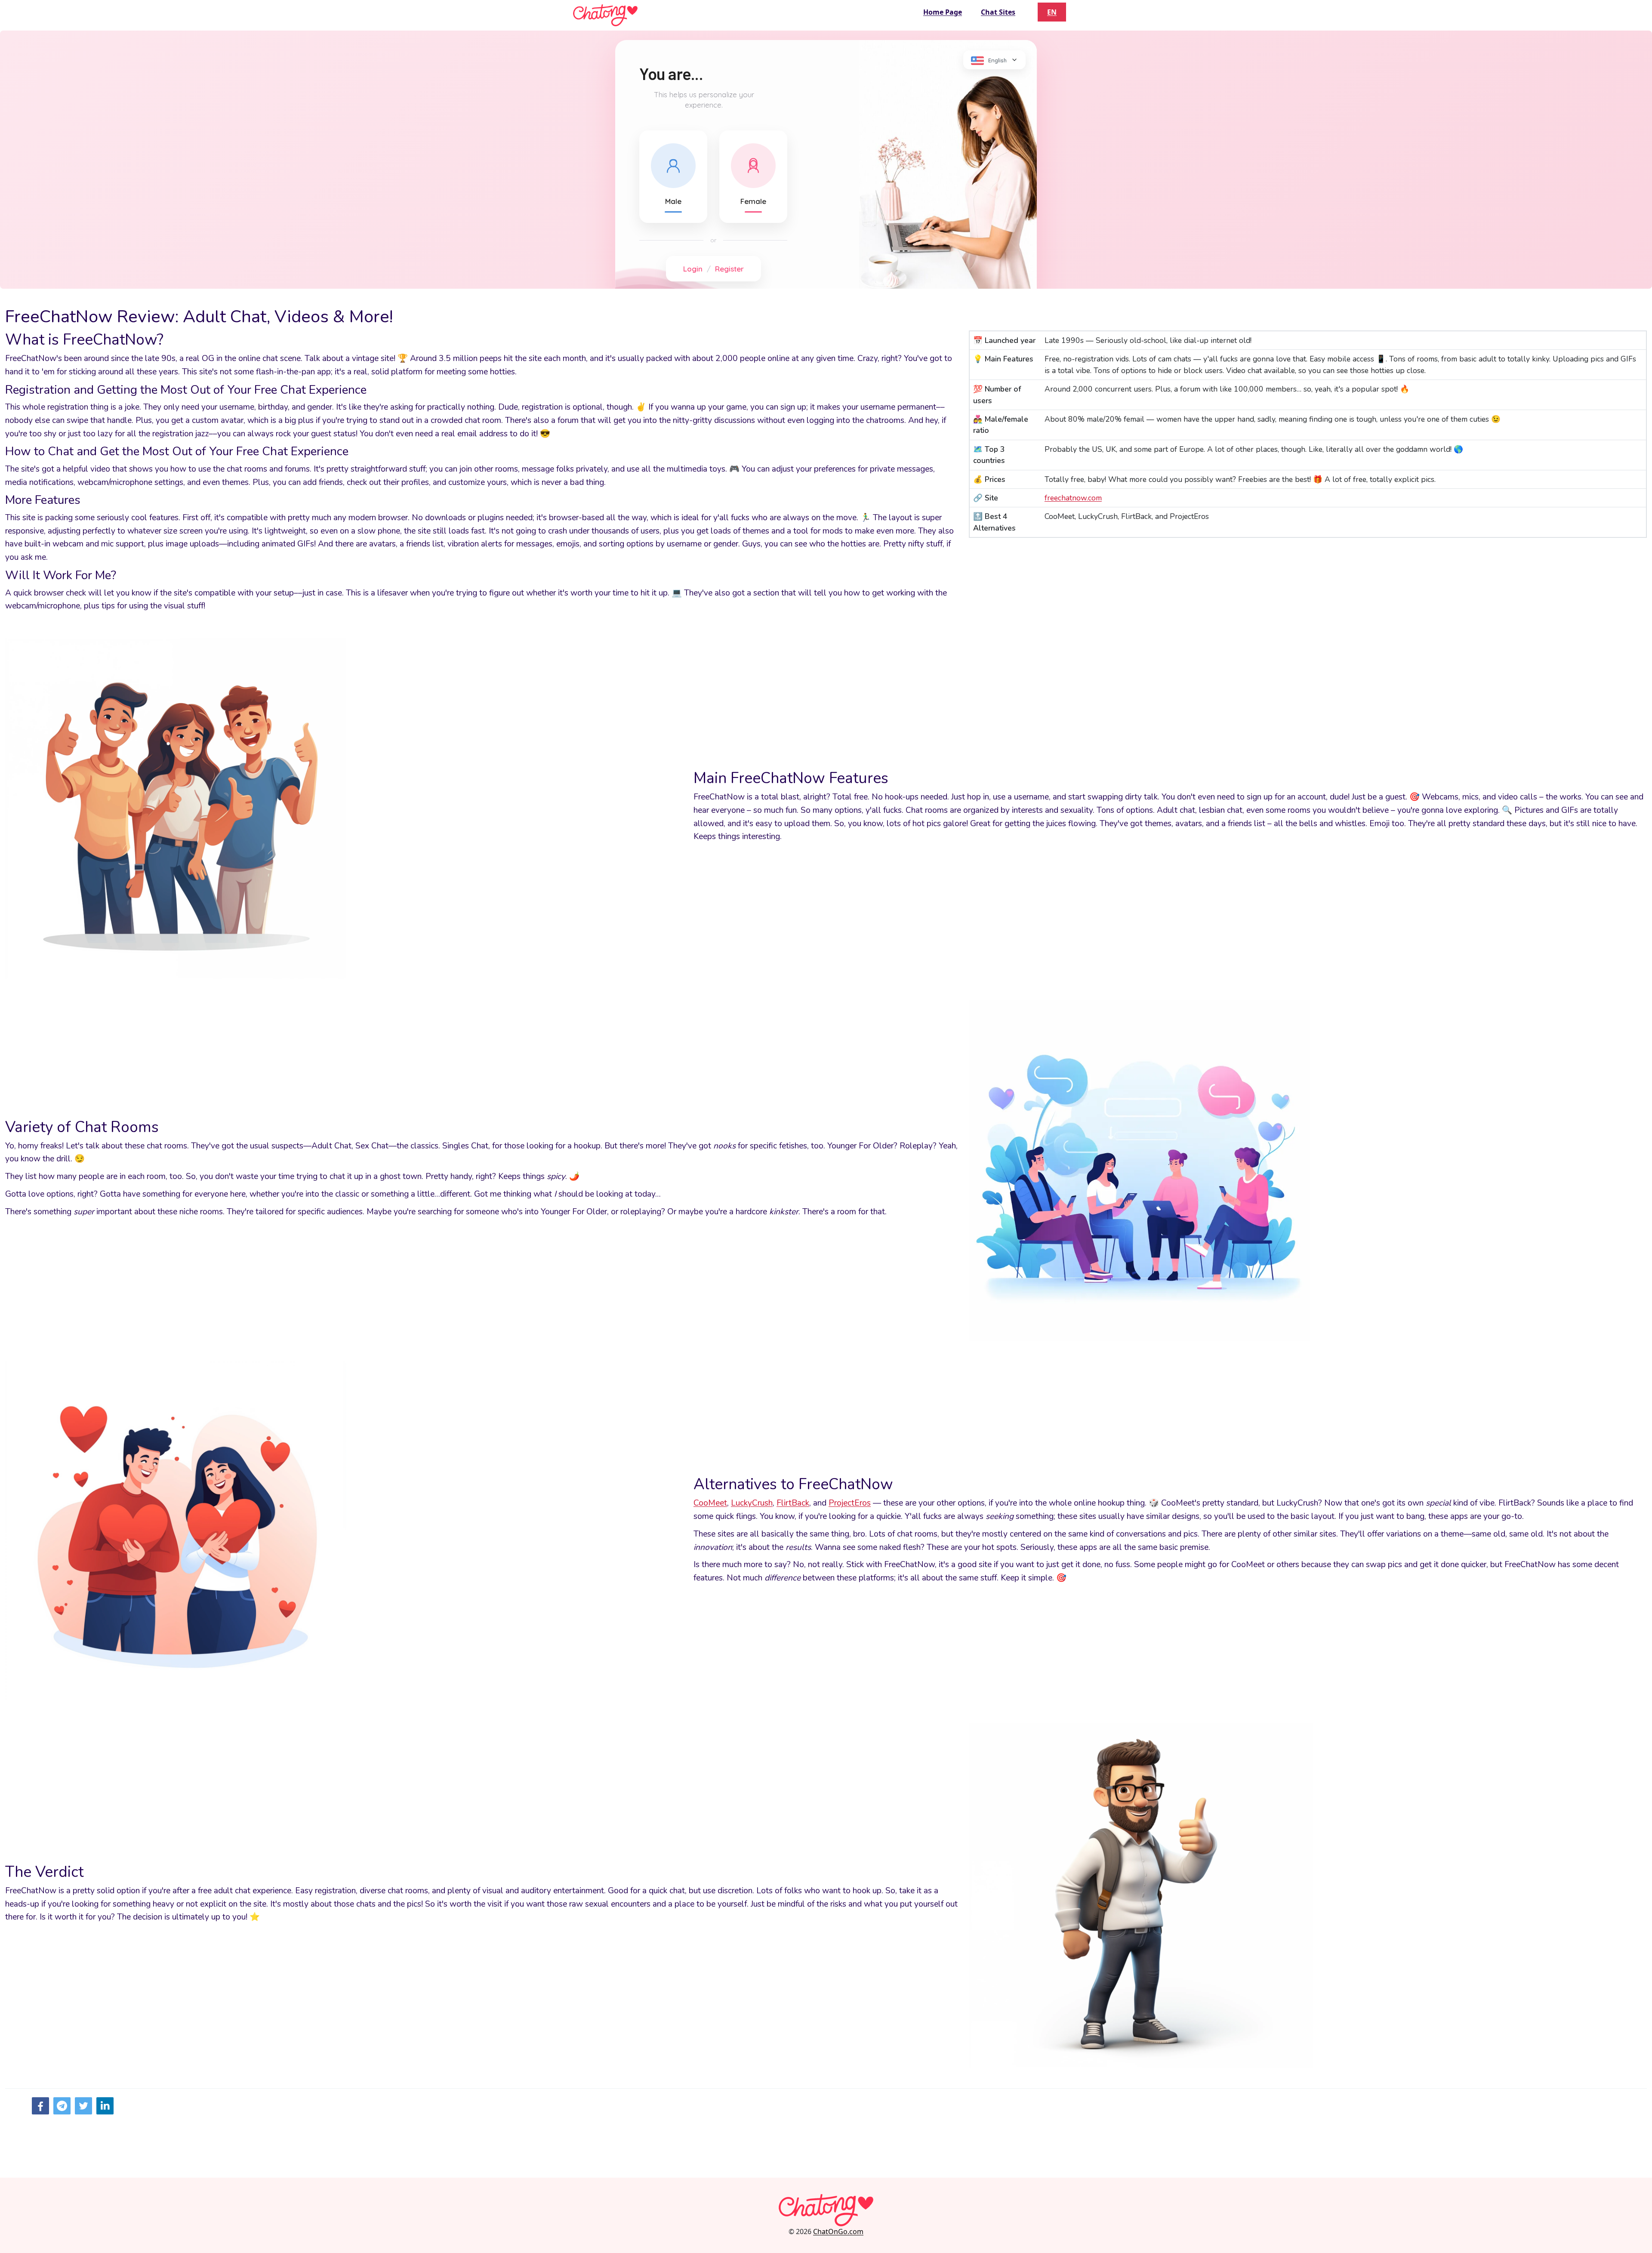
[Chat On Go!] (605, 15)
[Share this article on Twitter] (83, 2106)
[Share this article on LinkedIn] (105, 2106)
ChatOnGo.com (838, 2231)
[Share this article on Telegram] (62, 2106)
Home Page (943, 12)
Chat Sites (998, 12)
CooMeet (710, 1503)
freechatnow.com (1073, 498)
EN (1052, 12)
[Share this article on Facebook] (40, 2106)
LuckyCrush (752, 1503)
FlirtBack (793, 1503)
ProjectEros (850, 1503)
